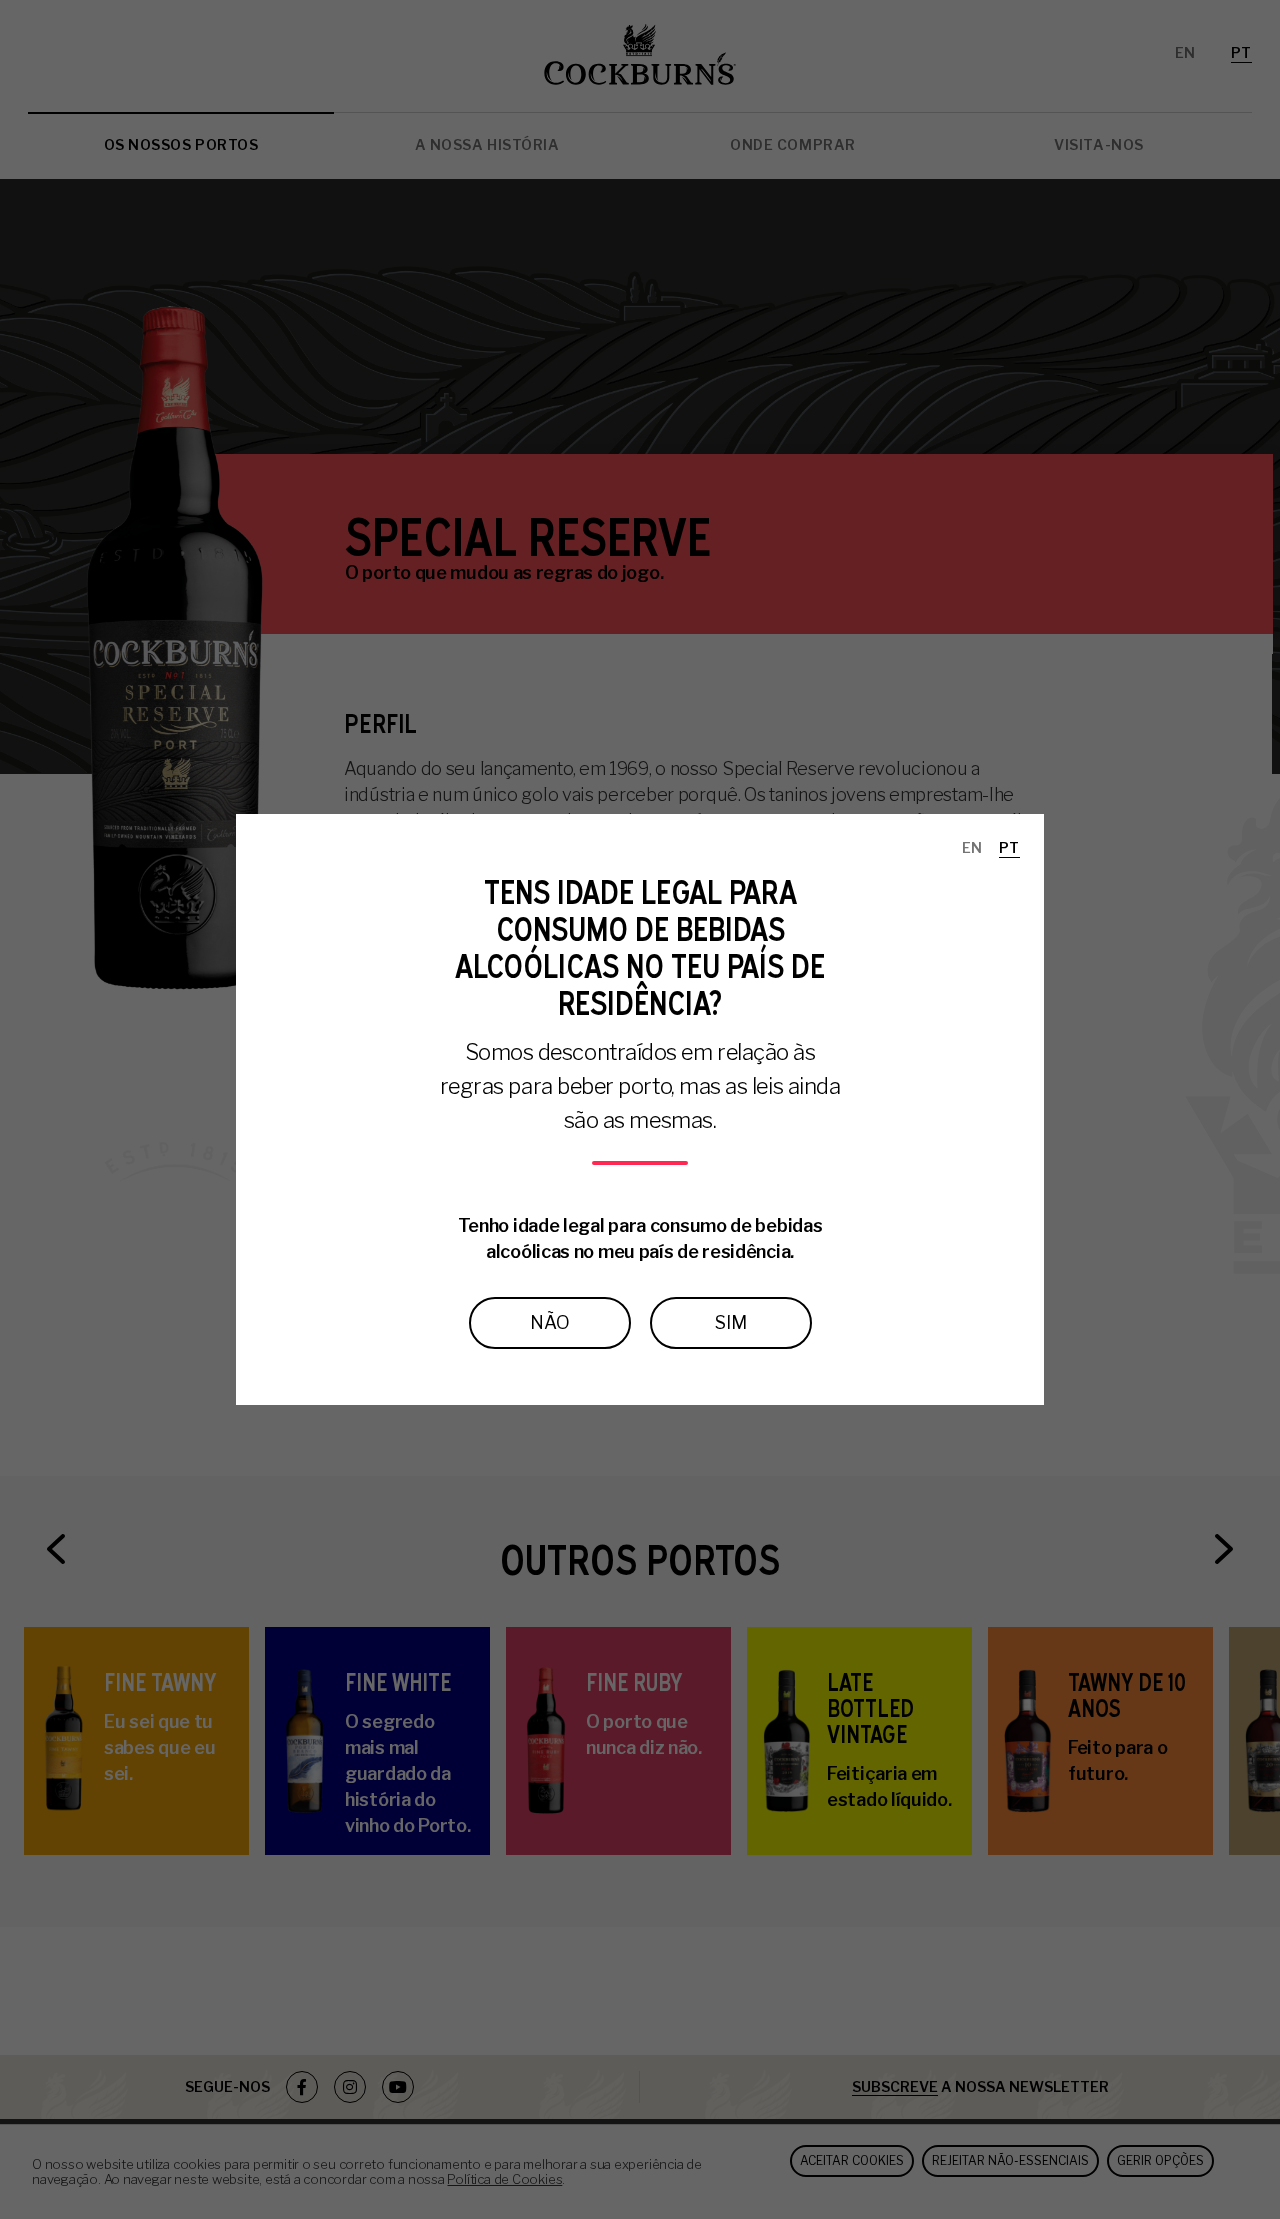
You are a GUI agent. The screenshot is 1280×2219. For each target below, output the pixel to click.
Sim (731, 1322)
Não (550, 1322)
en (972, 847)
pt (1009, 847)
